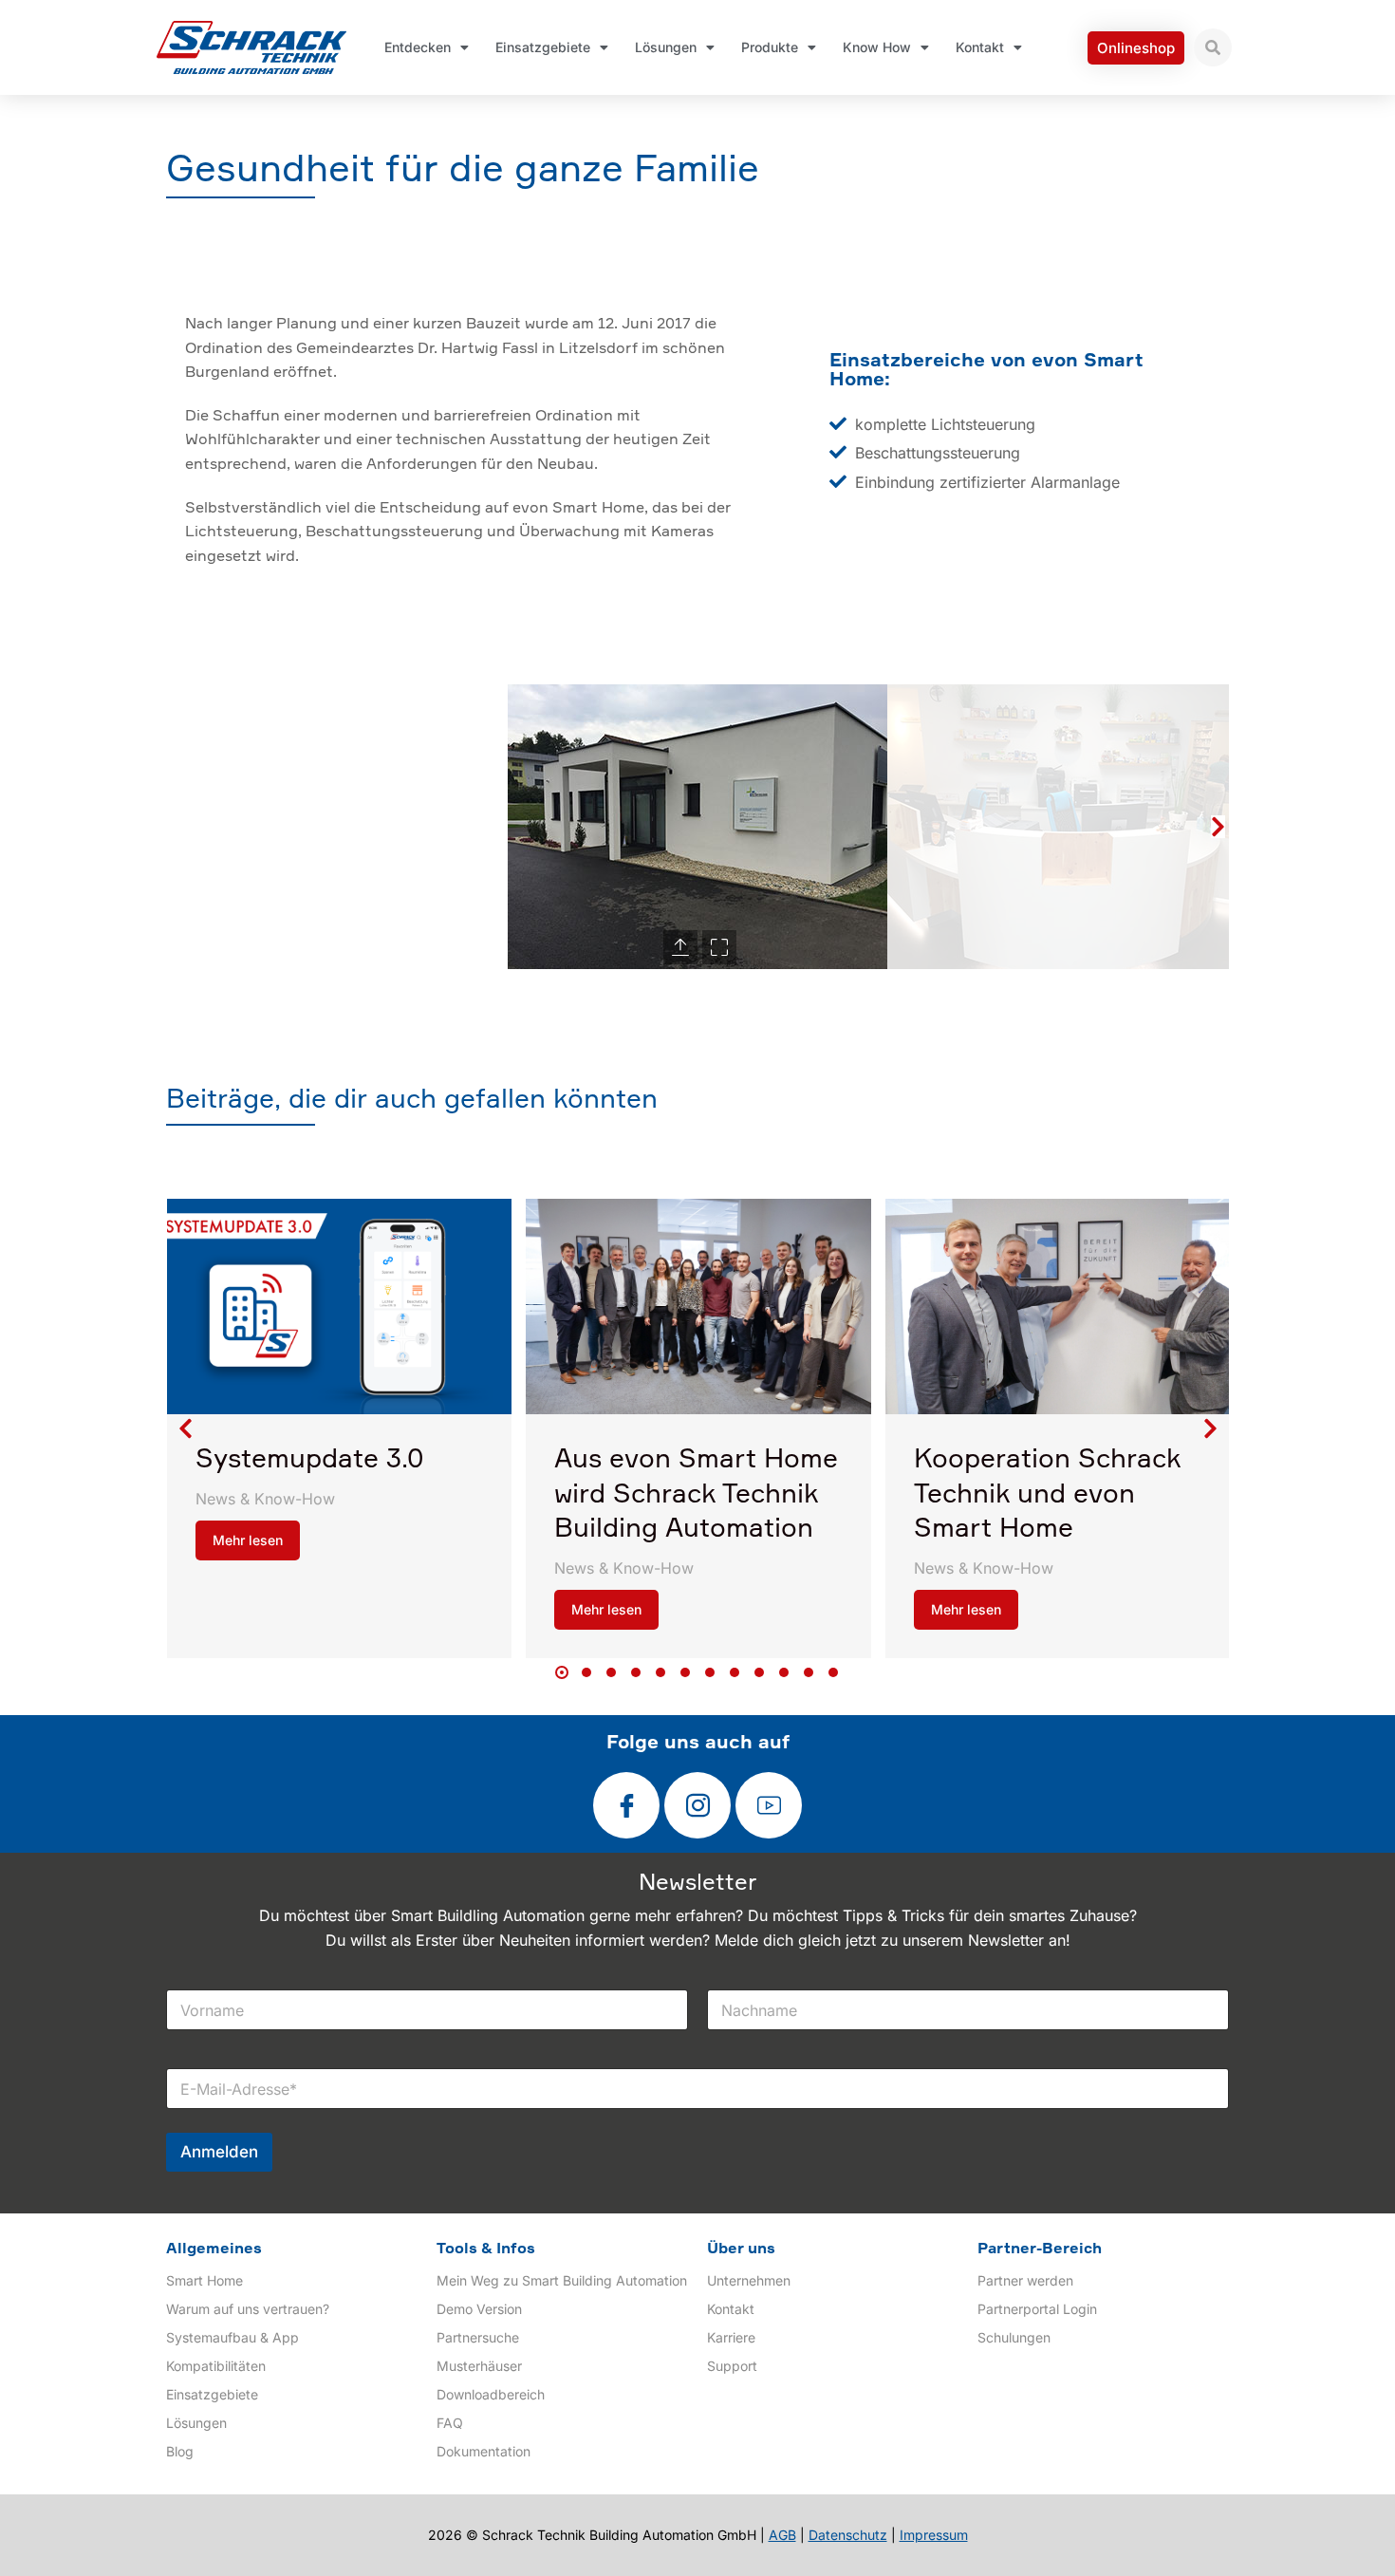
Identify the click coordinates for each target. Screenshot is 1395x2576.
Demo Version (479, 2309)
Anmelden (219, 2152)
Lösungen (666, 47)
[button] (177, 827)
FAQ (450, 2423)
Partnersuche (478, 2337)
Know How (877, 47)
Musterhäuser (479, 2366)
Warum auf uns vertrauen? (248, 2309)
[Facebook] (626, 1805)
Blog (180, 2451)
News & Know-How (265, 1499)
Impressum (934, 2535)
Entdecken (418, 47)
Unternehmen (749, 2280)
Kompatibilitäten (216, 2366)
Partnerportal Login (1037, 2309)
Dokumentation (484, 2451)
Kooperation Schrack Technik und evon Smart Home (1047, 1494)
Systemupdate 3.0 (310, 1460)
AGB (782, 2535)
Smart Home (205, 2280)
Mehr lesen (248, 1540)
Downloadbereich (491, 2394)
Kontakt (980, 47)
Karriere (731, 2337)
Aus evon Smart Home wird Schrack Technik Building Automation (696, 1494)
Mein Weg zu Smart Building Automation (562, 2280)
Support (732, 2366)
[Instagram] (697, 1805)
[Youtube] (769, 1805)
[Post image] (339, 1307)
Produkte (770, 47)
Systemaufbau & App (232, 2337)
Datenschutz (848, 2535)
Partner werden (1025, 2280)
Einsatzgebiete (543, 47)
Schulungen (1014, 2337)
